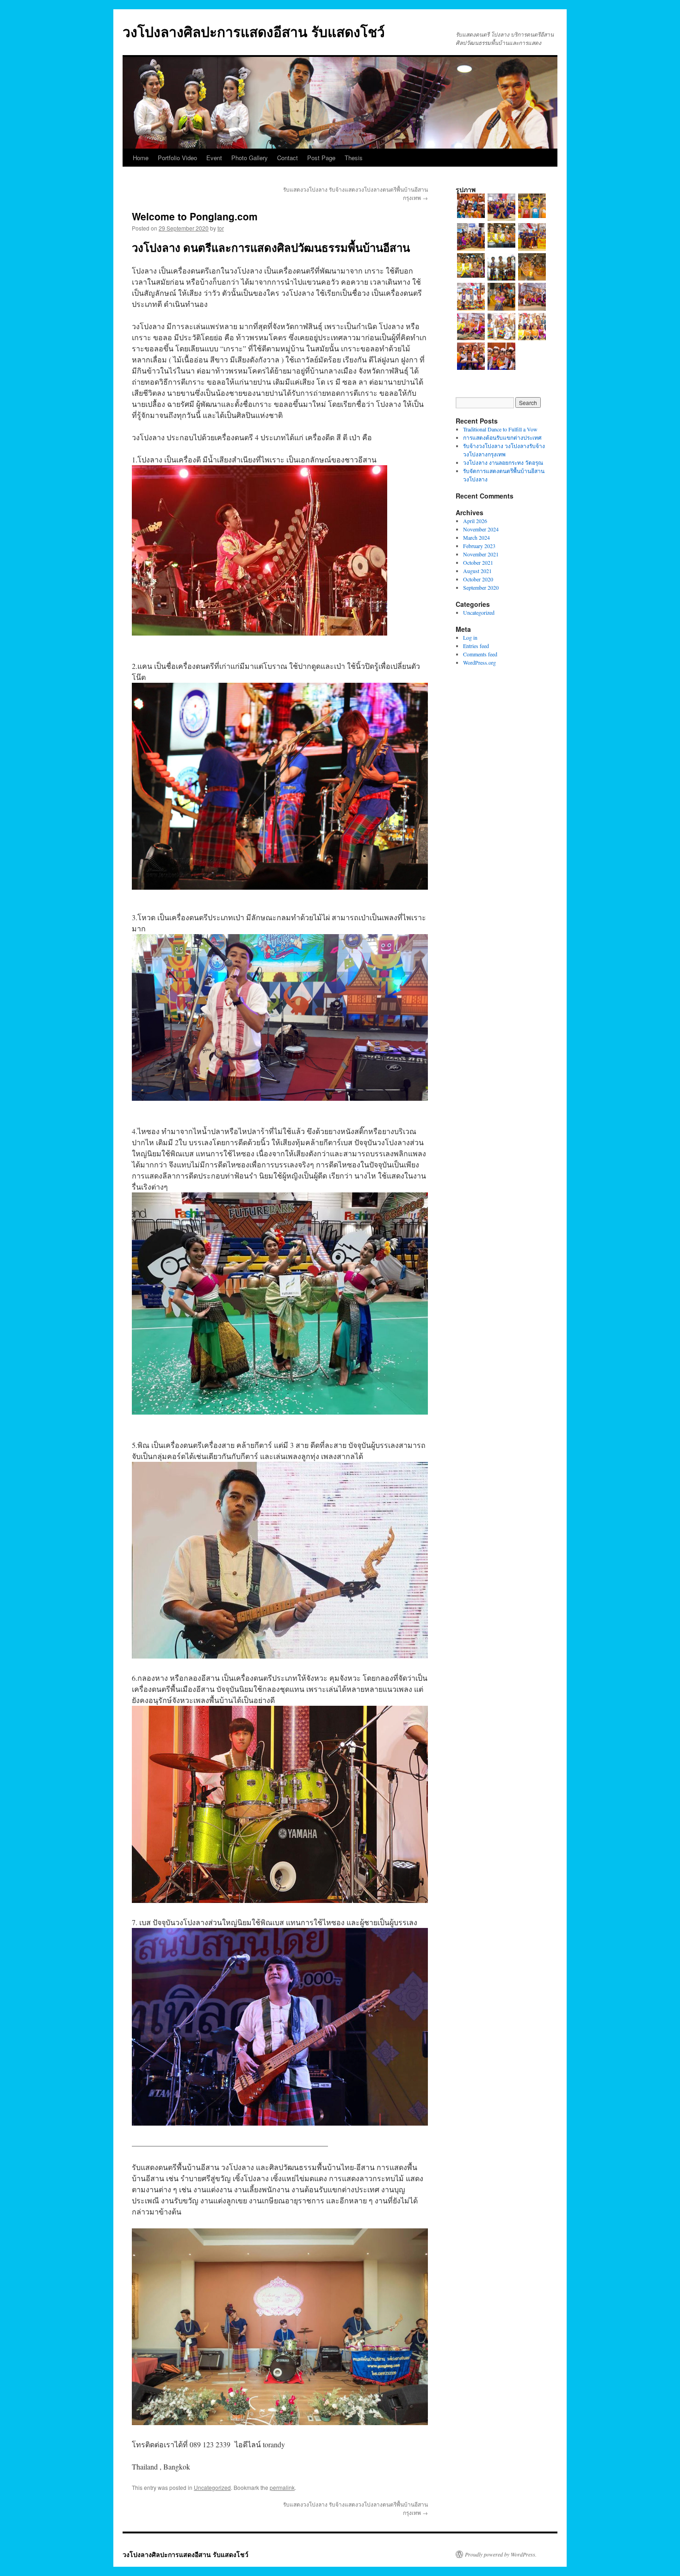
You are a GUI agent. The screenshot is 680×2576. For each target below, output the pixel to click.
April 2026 (475, 521)
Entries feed (476, 646)
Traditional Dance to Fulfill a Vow (500, 429)
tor (221, 228)
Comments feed (480, 654)
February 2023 (479, 546)
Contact (287, 158)
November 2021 (481, 554)
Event (214, 158)
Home (141, 158)
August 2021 (477, 571)
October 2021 (478, 562)
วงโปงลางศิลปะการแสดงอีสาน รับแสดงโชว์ (254, 31)
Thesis (354, 158)
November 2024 (481, 529)
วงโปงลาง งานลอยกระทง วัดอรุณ (503, 462)
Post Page (321, 158)
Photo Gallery (250, 158)
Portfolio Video (177, 158)
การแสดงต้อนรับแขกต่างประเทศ (502, 437)
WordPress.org (479, 662)
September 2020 (481, 587)
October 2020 (478, 579)
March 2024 (476, 537)
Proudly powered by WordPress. (501, 2554)
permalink (282, 2487)
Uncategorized (212, 2487)
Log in (470, 637)
